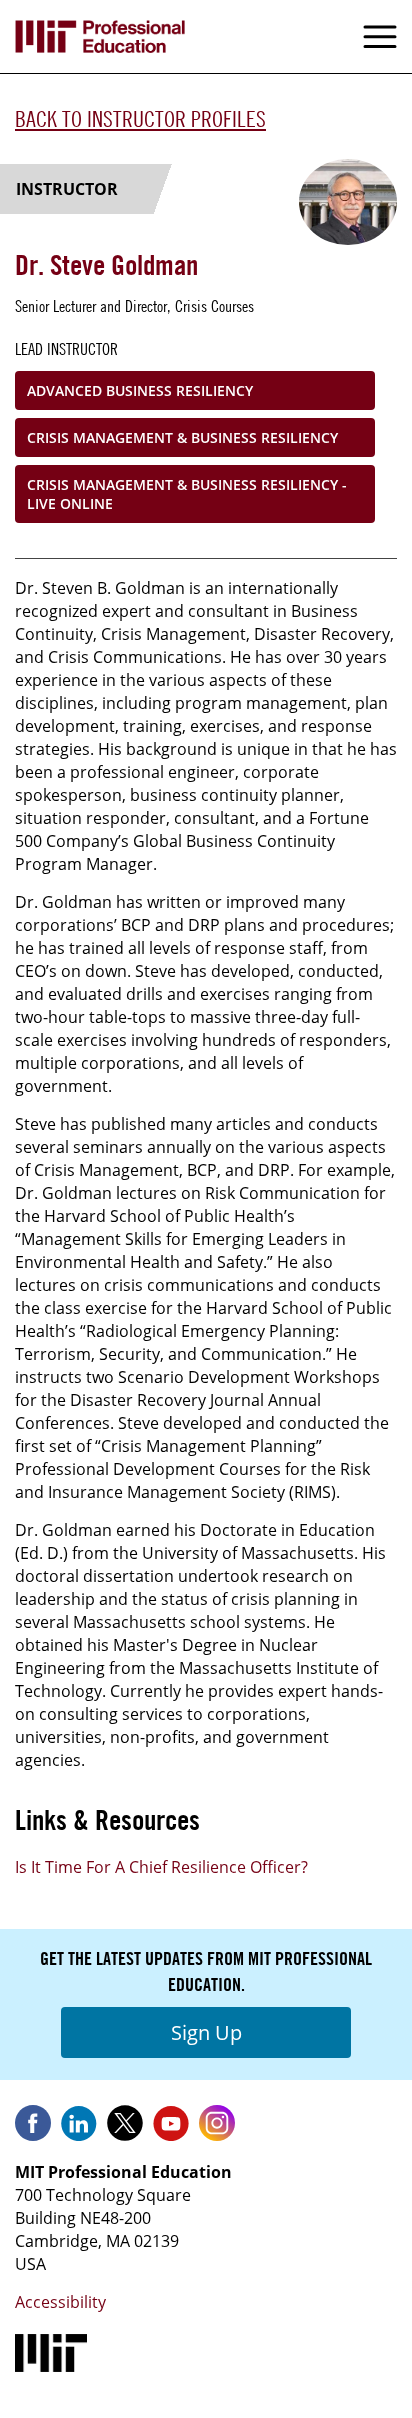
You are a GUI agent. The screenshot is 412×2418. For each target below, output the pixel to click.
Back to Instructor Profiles (140, 119)
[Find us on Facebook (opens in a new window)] (33, 2130)
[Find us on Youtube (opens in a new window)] (171, 2130)
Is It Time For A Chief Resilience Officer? (161, 1867)
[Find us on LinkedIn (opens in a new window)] (79, 2130)
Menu (380, 37)
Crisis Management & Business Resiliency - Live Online (187, 494)
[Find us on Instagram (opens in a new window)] (217, 2130)
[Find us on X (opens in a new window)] (125, 2130)
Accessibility (60, 2302)
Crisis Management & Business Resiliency (182, 437)
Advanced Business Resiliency (140, 390)
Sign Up (206, 2032)
